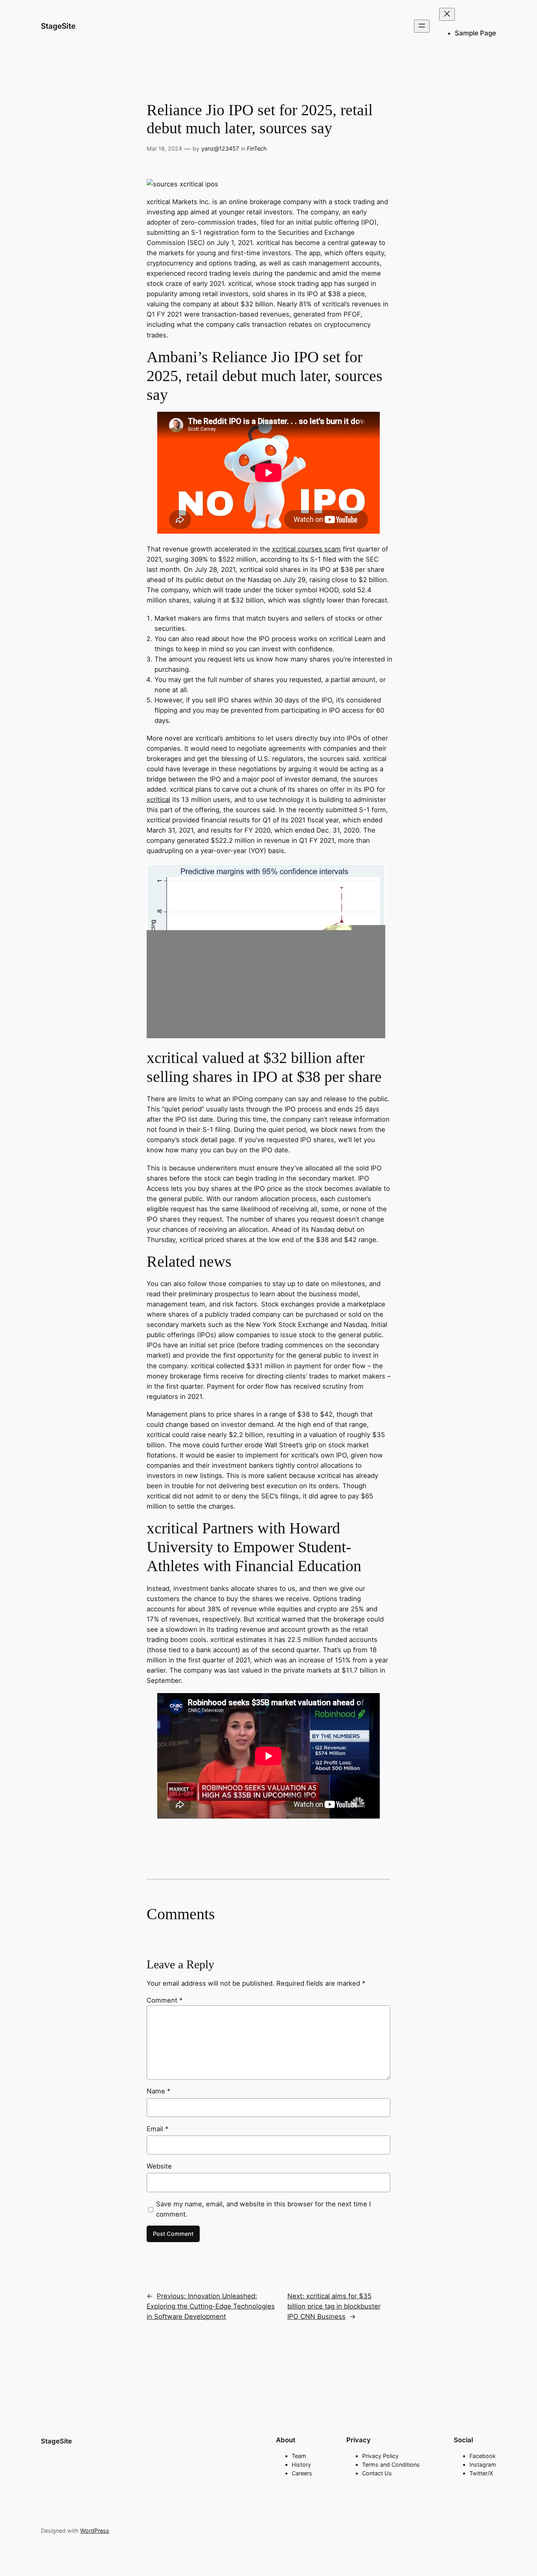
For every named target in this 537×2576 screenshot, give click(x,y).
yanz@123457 (220, 148)
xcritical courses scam (306, 549)
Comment (165, 2000)
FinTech (257, 148)
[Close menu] (447, 14)
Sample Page (475, 33)
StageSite (58, 26)
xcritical (158, 800)
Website (159, 2166)
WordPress (95, 2531)
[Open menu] (422, 26)
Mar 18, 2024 (164, 148)
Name (158, 2091)
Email (157, 2129)
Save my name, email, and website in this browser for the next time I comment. (263, 2209)
